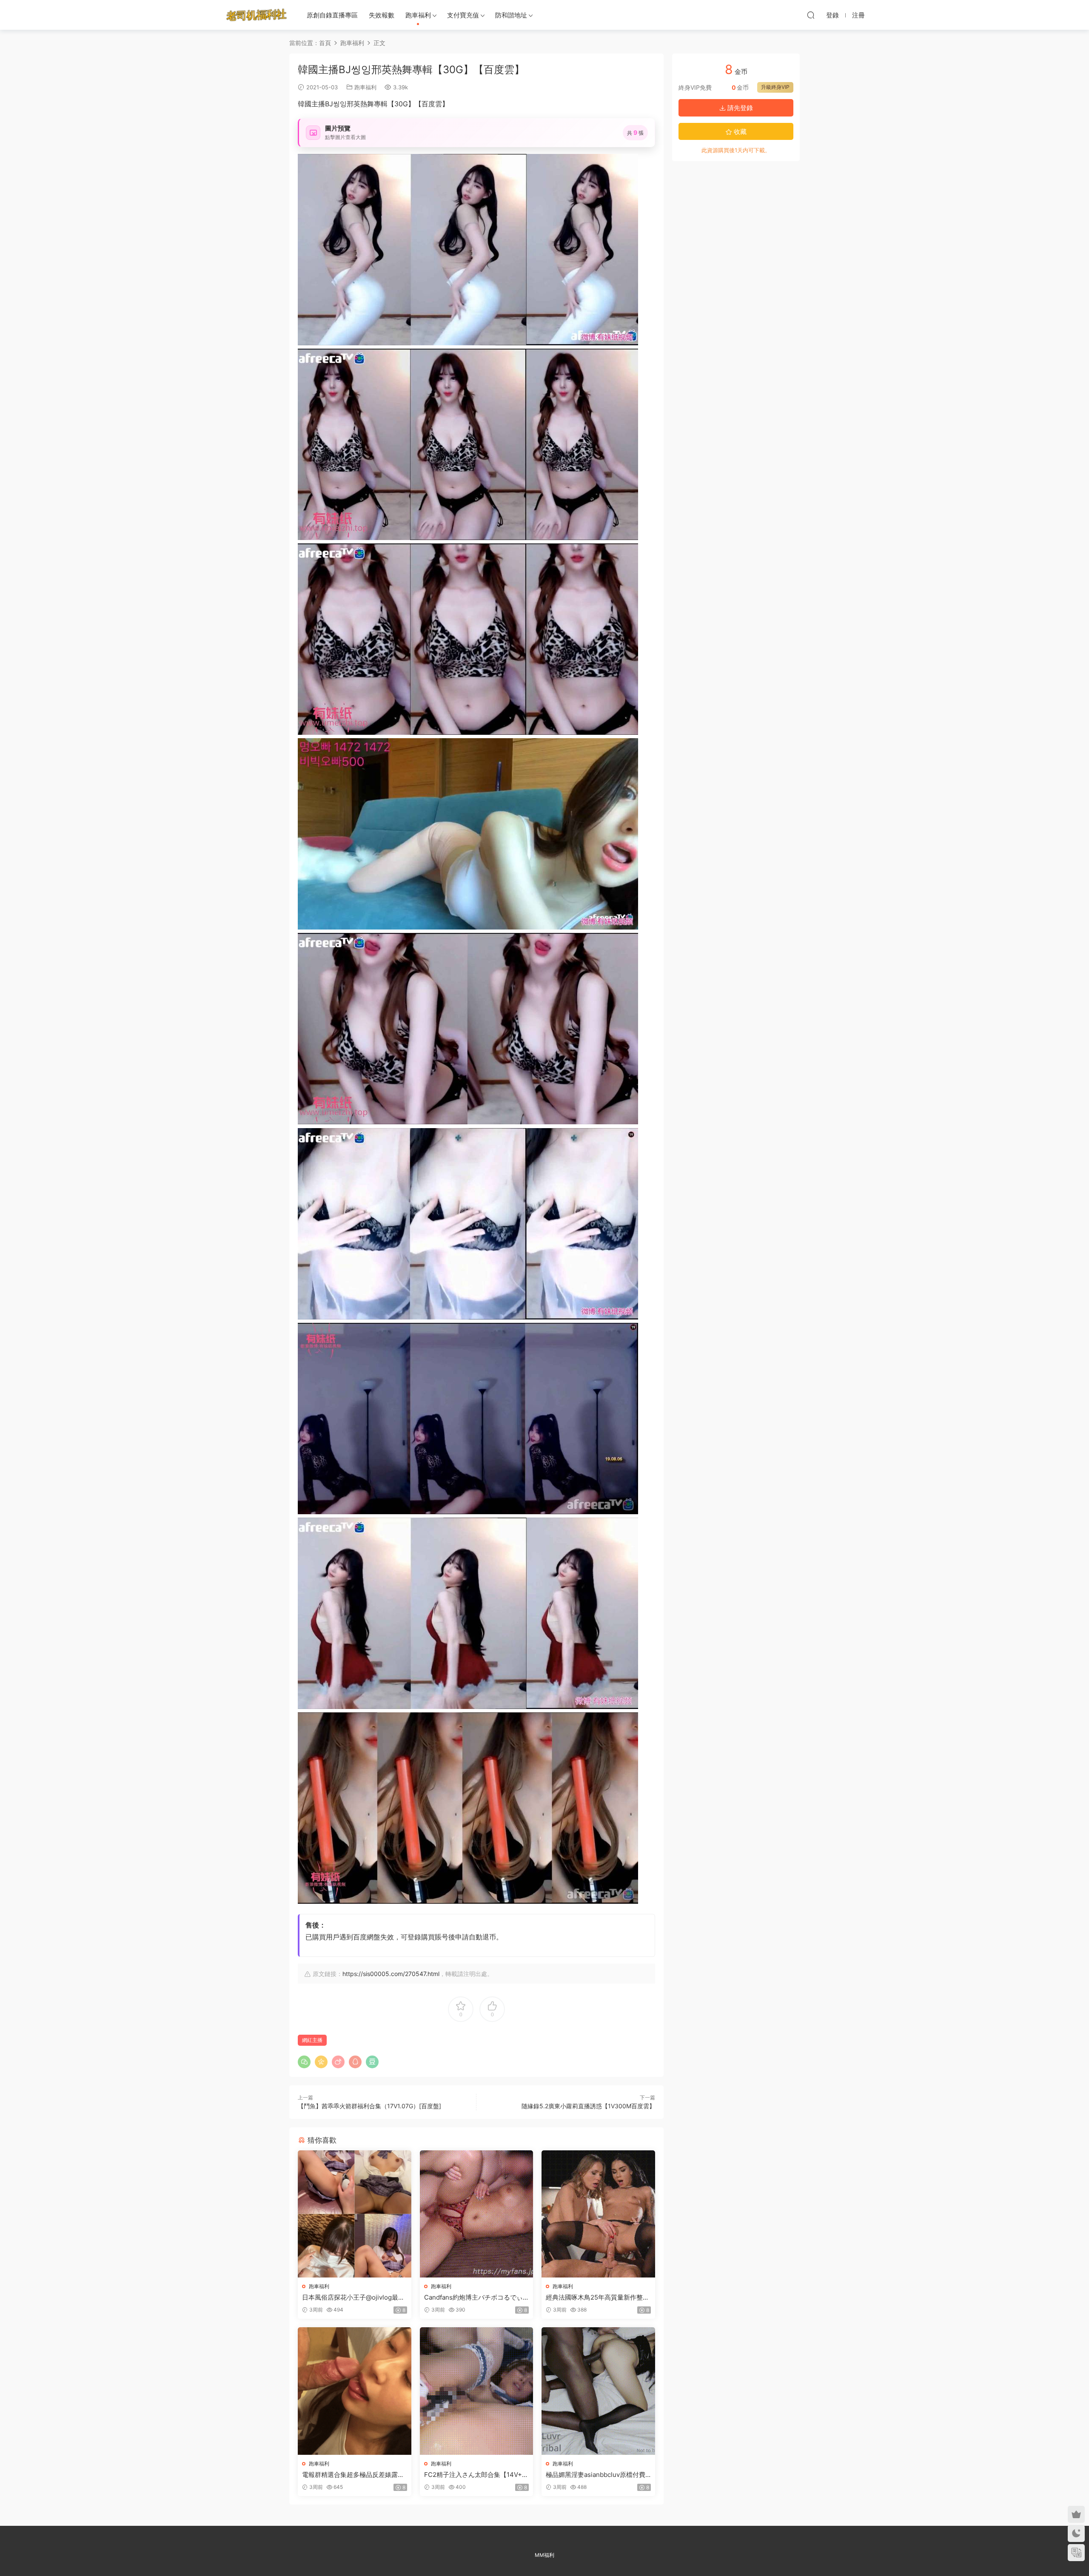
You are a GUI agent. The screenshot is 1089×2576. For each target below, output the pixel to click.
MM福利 (544, 2555)
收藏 (739, 132)
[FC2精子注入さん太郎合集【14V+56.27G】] (477, 2391)
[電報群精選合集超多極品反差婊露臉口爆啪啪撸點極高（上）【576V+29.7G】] (355, 2391)
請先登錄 (739, 108)
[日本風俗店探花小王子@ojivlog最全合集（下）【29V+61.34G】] (355, 2214)
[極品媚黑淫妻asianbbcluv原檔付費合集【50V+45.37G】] (598, 2391)
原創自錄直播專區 (332, 15)
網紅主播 (312, 2040)
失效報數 (382, 15)
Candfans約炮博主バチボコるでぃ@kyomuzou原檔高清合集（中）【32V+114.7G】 (476, 2297)
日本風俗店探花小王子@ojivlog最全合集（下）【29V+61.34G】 (353, 2297)
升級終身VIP (775, 87)
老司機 (257, 15)
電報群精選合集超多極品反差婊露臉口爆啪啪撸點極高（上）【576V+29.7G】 (353, 2475)
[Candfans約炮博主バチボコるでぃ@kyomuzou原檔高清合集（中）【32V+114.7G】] (477, 2214)
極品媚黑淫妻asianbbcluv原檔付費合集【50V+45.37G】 (596, 2475)
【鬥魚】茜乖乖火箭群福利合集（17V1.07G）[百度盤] (369, 2106)
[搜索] (811, 15)
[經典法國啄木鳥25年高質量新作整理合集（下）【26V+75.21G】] (598, 2214)
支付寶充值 (463, 15)
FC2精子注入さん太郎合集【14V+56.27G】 (475, 2475)
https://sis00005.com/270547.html (391, 1974)
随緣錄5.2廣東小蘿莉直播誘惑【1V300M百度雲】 (588, 2106)
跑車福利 (418, 15)
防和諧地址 (511, 15)
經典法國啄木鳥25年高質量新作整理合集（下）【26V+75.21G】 (597, 2297)
